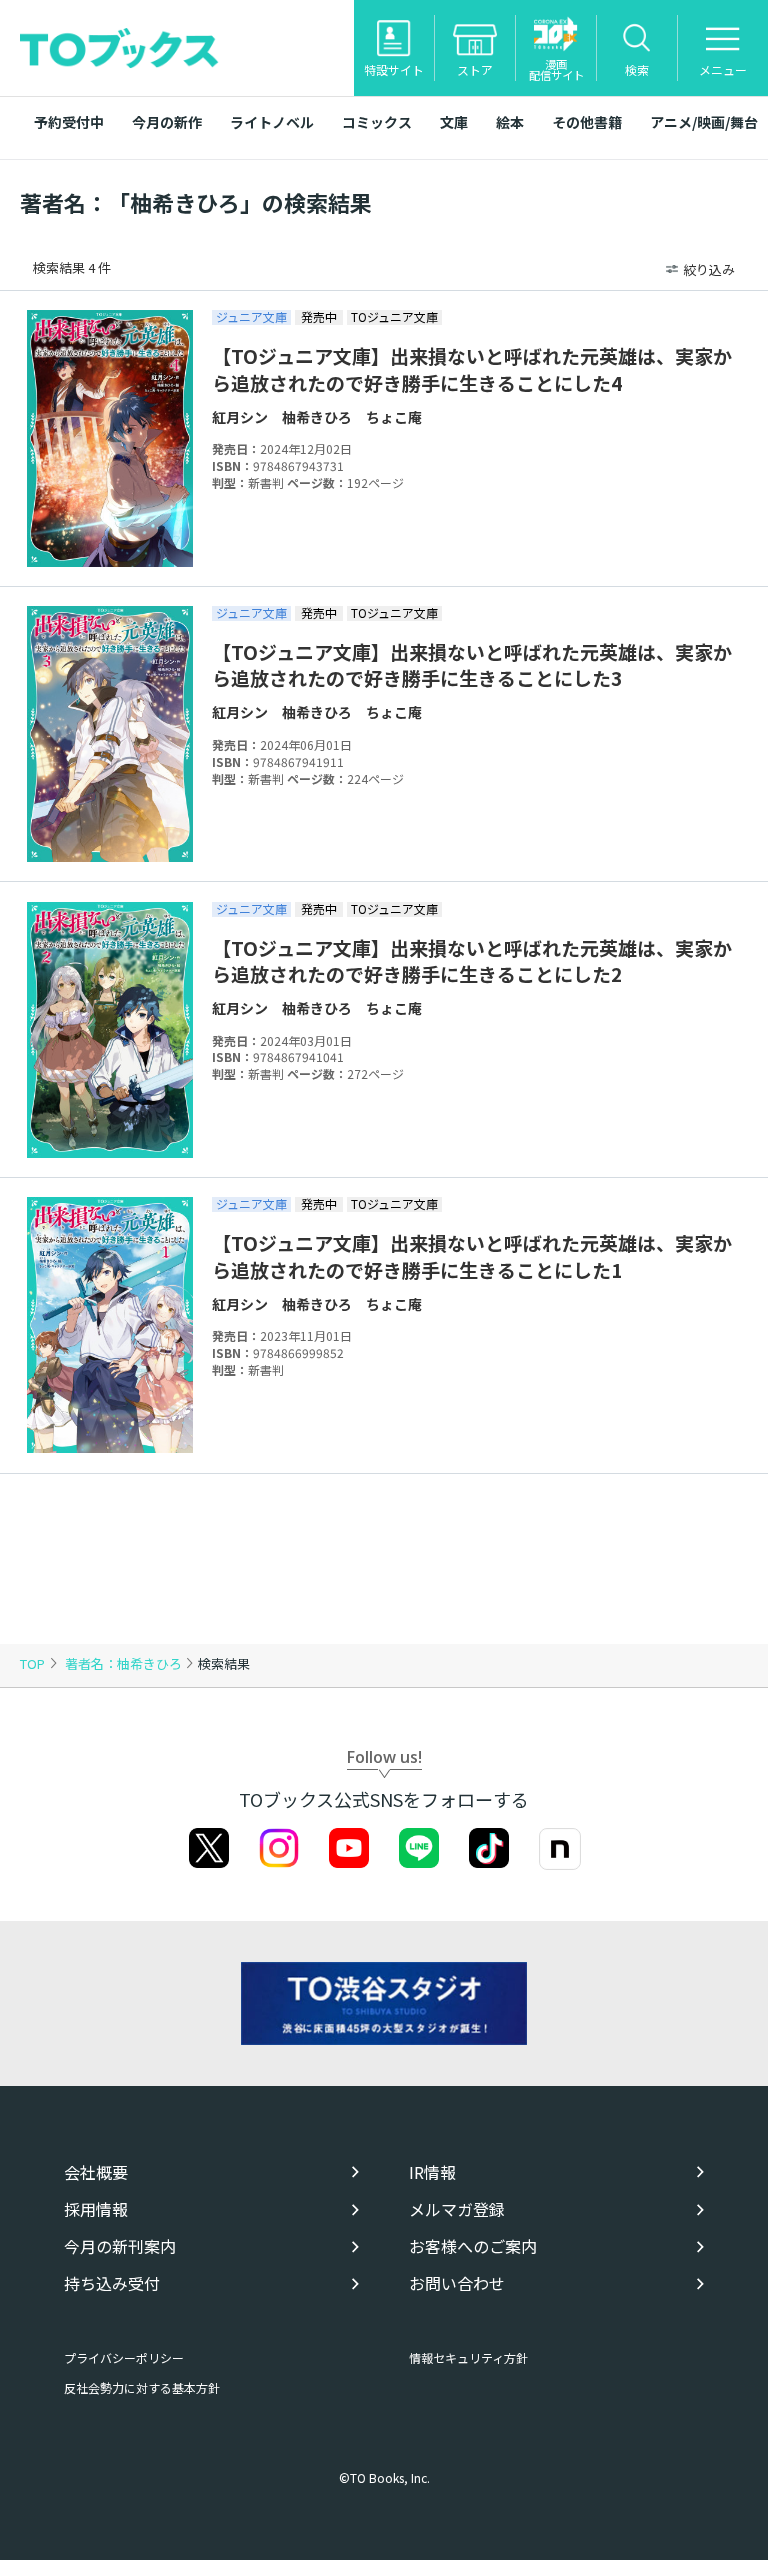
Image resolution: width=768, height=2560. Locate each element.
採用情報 (96, 2209)
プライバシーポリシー (124, 2357)
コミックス (377, 122)
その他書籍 (587, 122)
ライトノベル (272, 122)
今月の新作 (167, 122)
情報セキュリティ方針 (468, 2357)
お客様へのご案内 (473, 2246)
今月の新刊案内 (120, 2246)
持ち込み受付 (112, 2283)
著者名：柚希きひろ (125, 1663)
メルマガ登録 (457, 2209)
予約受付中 (69, 122)
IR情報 (432, 2172)
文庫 (454, 122)
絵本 (510, 122)
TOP (32, 1663)
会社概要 (96, 2172)
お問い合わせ (457, 2283)
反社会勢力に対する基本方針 (142, 2387)
